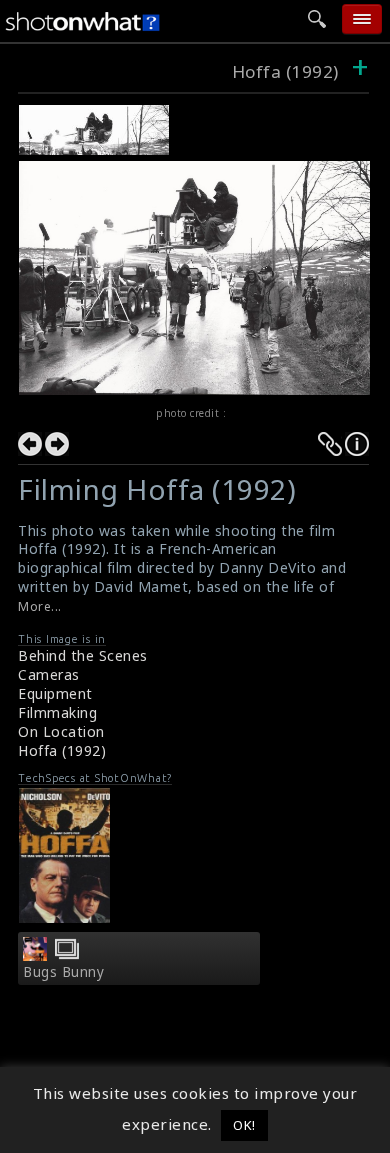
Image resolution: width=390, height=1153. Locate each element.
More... (40, 606)
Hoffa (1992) (285, 71)
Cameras (49, 674)
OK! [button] (244, 1125)
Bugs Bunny (63, 972)
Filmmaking (57, 712)
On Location (61, 731)
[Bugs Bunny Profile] (35, 955)
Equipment (55, 693)
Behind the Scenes (83, 655)
